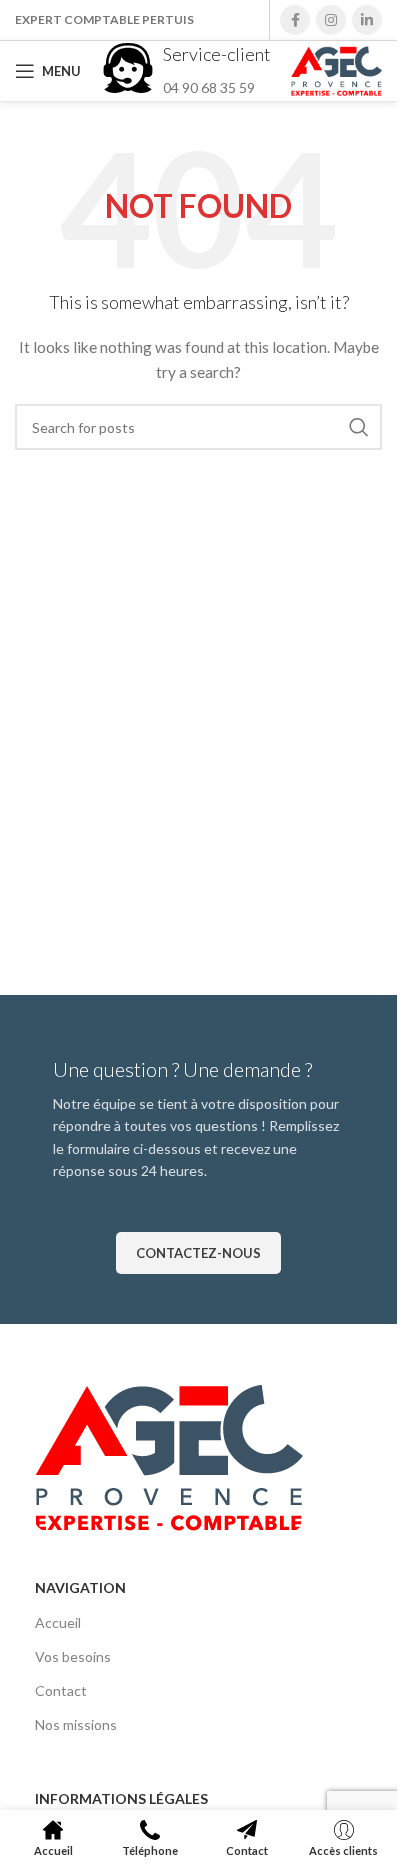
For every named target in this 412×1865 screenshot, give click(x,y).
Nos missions (76, 1724)
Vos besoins (73, 1656)
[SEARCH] (359, 427)
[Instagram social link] (331, 20)
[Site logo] (336, 69)
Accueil (58, 1622)
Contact (61, 1690)
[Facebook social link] (295, 20)
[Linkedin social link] (367, 20)
